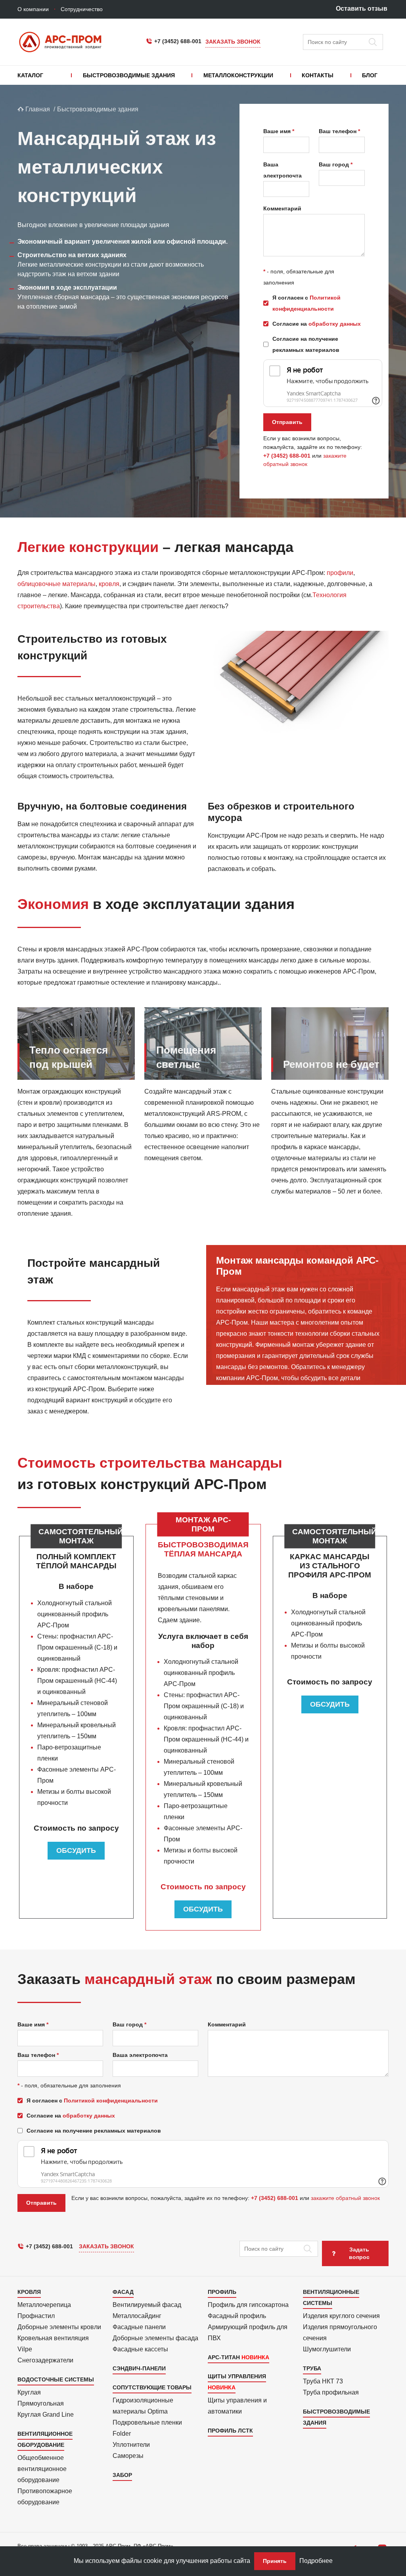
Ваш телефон (338, 131)
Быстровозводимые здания (129, 75)
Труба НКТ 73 (323, 2381)
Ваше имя (277, 131)
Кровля (29, 2292)
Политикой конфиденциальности (111, 2101)
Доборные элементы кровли (59, 2327)
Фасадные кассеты (140, 2349)
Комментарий (282, 208)
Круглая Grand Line (46, 2415)
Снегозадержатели (45, 2360)
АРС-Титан (224, 2357)
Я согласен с (306, 303)
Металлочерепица (44, 2305)
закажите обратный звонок (345, 2198)
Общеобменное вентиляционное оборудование (42, 2469)
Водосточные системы (56, 2379)
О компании (33, 9)
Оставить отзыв (362, 9)
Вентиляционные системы (331, 2297)
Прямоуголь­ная (41, 2403)
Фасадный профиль (237, 2316)
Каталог (30, 75)
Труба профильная (331, 2392)
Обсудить (76, 1850)
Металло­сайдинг (137, 2316)
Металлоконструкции (238, 75)
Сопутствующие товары (152, 2387)
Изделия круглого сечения (341, 2316)
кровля (109, 584)
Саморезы (128, 2456)
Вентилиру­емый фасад (147, 2305)
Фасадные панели (139, 2327)
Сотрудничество (82, 9)
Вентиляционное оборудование (45, 2439)
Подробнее (316, 2561)
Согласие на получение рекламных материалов (306, 344)
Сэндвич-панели (139, 2368)
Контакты (318, 75)
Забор (122, 2475)
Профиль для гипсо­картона (248, 2305)
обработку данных (335, 324)
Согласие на (317, 324)
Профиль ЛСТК (230, 2431)
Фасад (123, 2292)
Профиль (222, 2292)
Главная (37, 109)
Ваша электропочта (282, 170)
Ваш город (334, 164)
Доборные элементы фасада (155, 2338)
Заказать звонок (233, 42)
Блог (370, 75)
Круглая (29, 2392)
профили (340, 573)
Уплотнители (131, 2445)
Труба (312, 2368)
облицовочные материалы (56, 584)
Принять (275, 2561)
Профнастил (36, 2316)
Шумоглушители (327, 2349)
